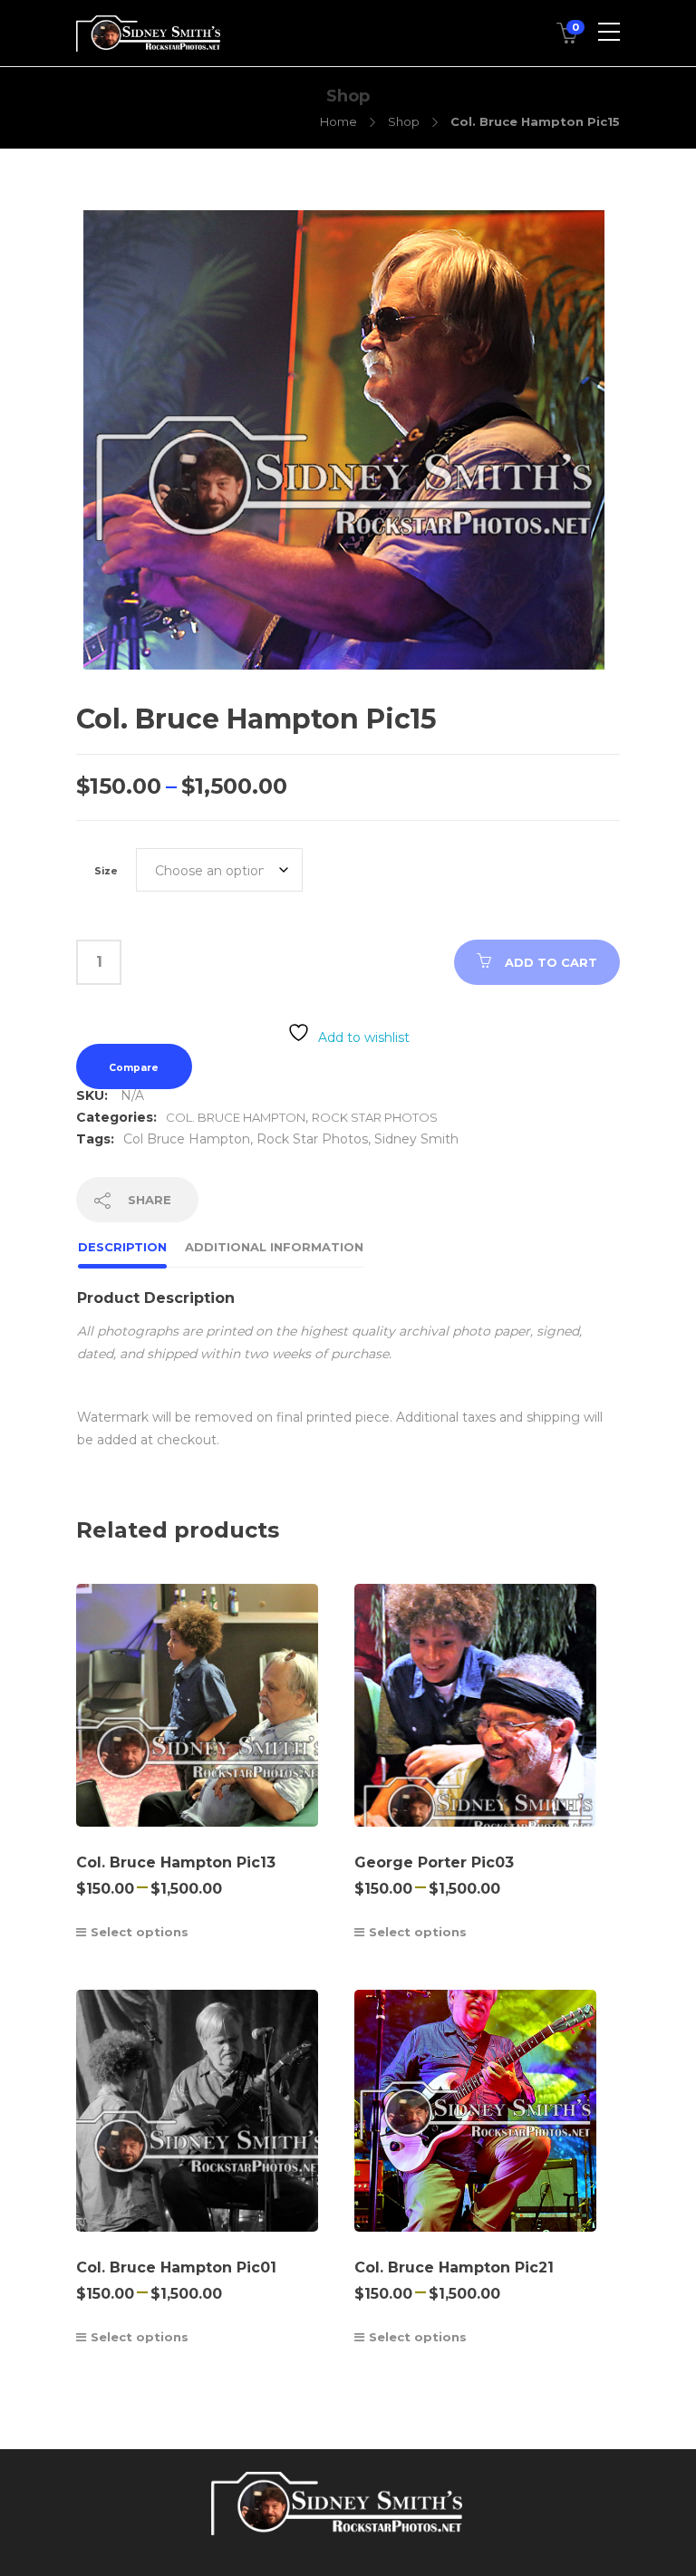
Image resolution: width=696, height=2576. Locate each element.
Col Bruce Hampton (187, 1139)
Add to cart (551, 962)
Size (106, 871)
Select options (140, 1932)
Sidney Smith (416, 1139)
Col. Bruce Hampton (236, 1117)
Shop (404, 121)
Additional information (274, 1247)
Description (122, 1247)
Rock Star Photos (375, 1117)
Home (338, 121)
